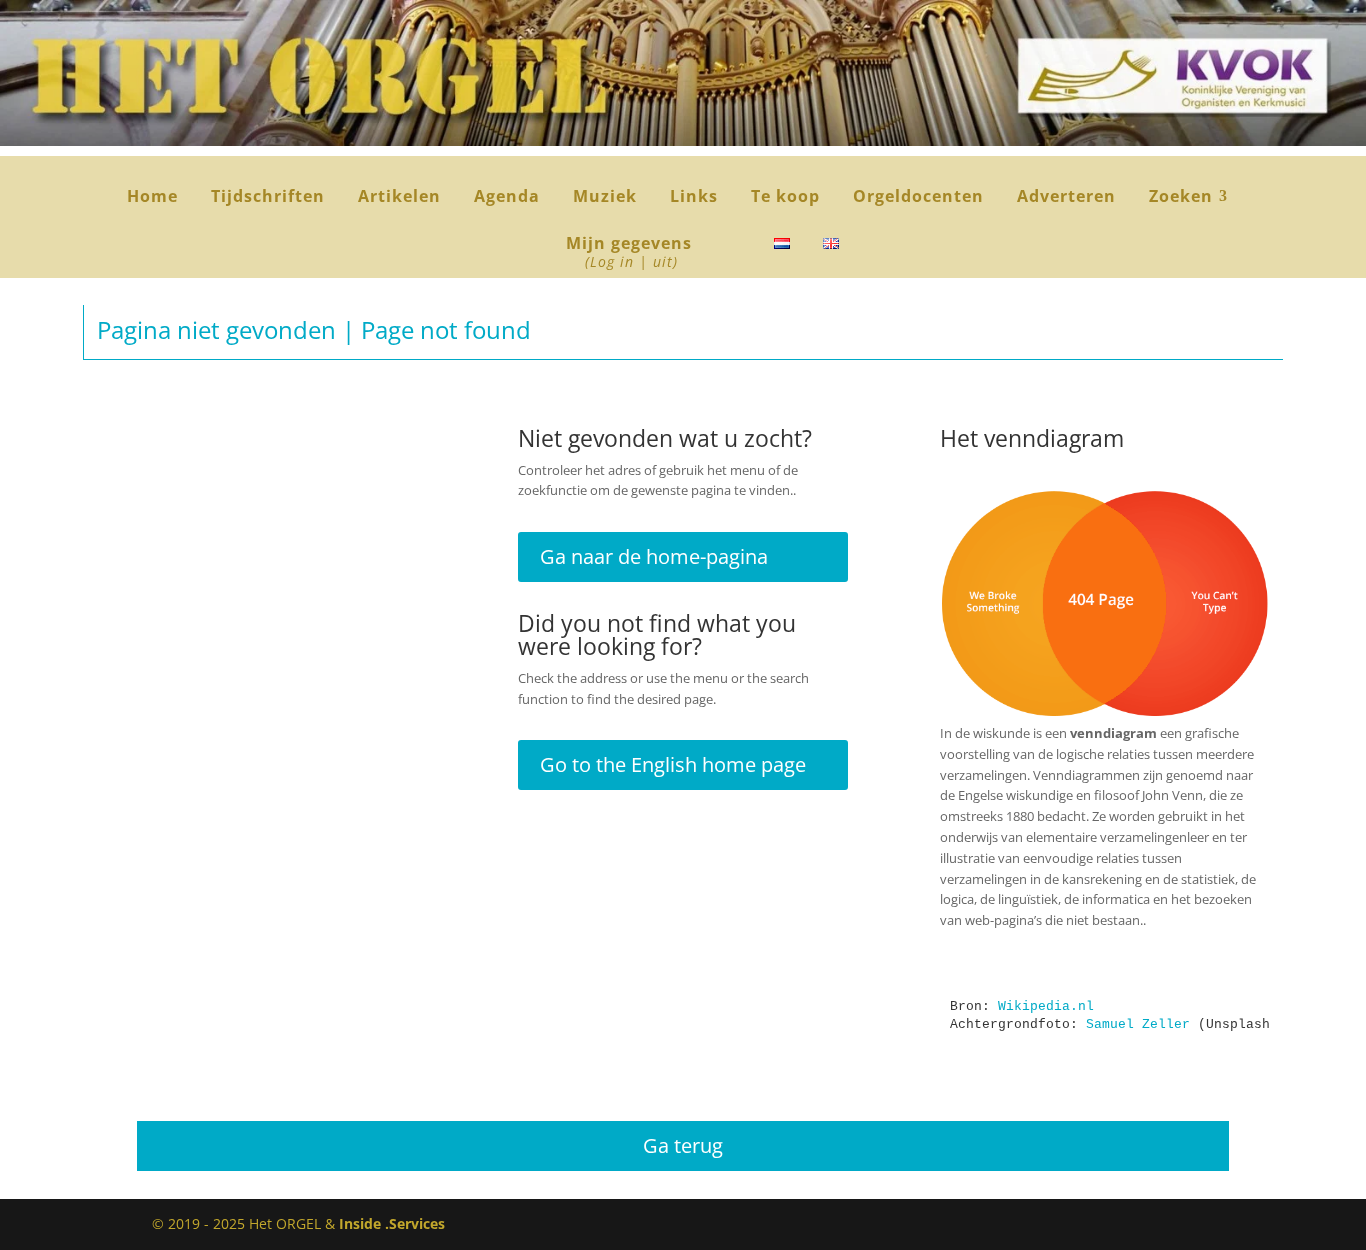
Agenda (507, 198)
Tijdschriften (268, 198)
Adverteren (1066, 198)
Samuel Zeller (1138, 1024)
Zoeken (1188, 198)
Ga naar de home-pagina (654, 556)
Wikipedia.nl (1046, 1006)
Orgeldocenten (918, 198)
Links (694, 198)
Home (152, 198)
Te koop (785, 198)
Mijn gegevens (629, 253)
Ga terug (683, 1145)
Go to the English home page (673, 764)
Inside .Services (392, 1223)
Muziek (605, 198)
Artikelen (399, 198)
